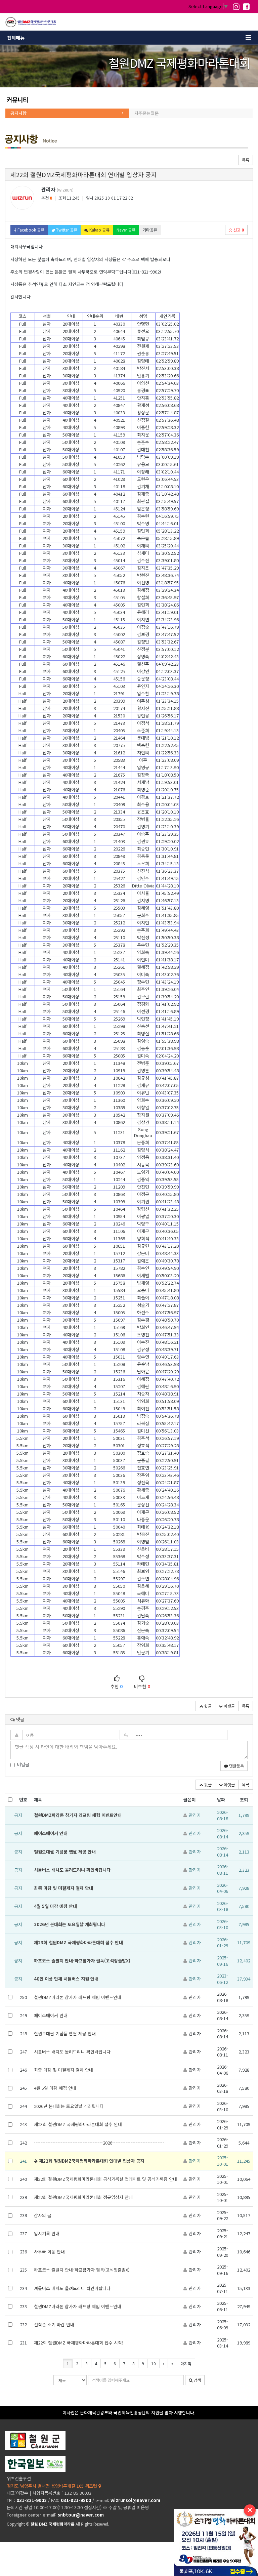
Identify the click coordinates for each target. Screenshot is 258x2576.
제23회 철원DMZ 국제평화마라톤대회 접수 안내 (78, 1942)
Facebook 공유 (30, 230)
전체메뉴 (16, 38)
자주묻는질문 (146, 113)
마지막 (186, 2363)
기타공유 (150, 230)
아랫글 (229, 1706)
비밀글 (23, 1764)
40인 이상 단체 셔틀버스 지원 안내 (66, 1979)
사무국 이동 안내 (49, 2252)
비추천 (142, 1686)
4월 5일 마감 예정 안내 (55, 1906)
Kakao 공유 (99, 230)
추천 (117, 1686)
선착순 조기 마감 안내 (54, 2324)
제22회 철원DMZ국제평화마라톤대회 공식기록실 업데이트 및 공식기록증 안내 (105, 2179)
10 (154, 2363)
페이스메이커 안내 (51, 1833)
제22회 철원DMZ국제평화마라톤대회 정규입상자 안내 (83, 2197)
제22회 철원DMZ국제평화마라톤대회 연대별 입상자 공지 (91, 2161)
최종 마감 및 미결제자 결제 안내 (63, 1888)
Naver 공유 (126, 230)
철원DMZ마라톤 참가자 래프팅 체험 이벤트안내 (78, 1815)
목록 (246, 160)
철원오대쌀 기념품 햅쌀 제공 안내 (65, 1852)
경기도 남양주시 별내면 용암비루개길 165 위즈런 (53, 2486)
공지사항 (18, 113)
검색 (197, 2380)
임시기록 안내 (47, 2233)
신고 (238, 230)
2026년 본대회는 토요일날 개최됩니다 (70, 1924)
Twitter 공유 (66, 230)
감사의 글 (43, 2215)
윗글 (207, 1706)
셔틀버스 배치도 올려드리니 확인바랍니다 (72, 1870)
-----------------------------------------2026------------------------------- (99, 2143)
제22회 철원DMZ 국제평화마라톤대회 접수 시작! (79, 2343)
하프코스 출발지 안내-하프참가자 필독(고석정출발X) (82, 1961)
